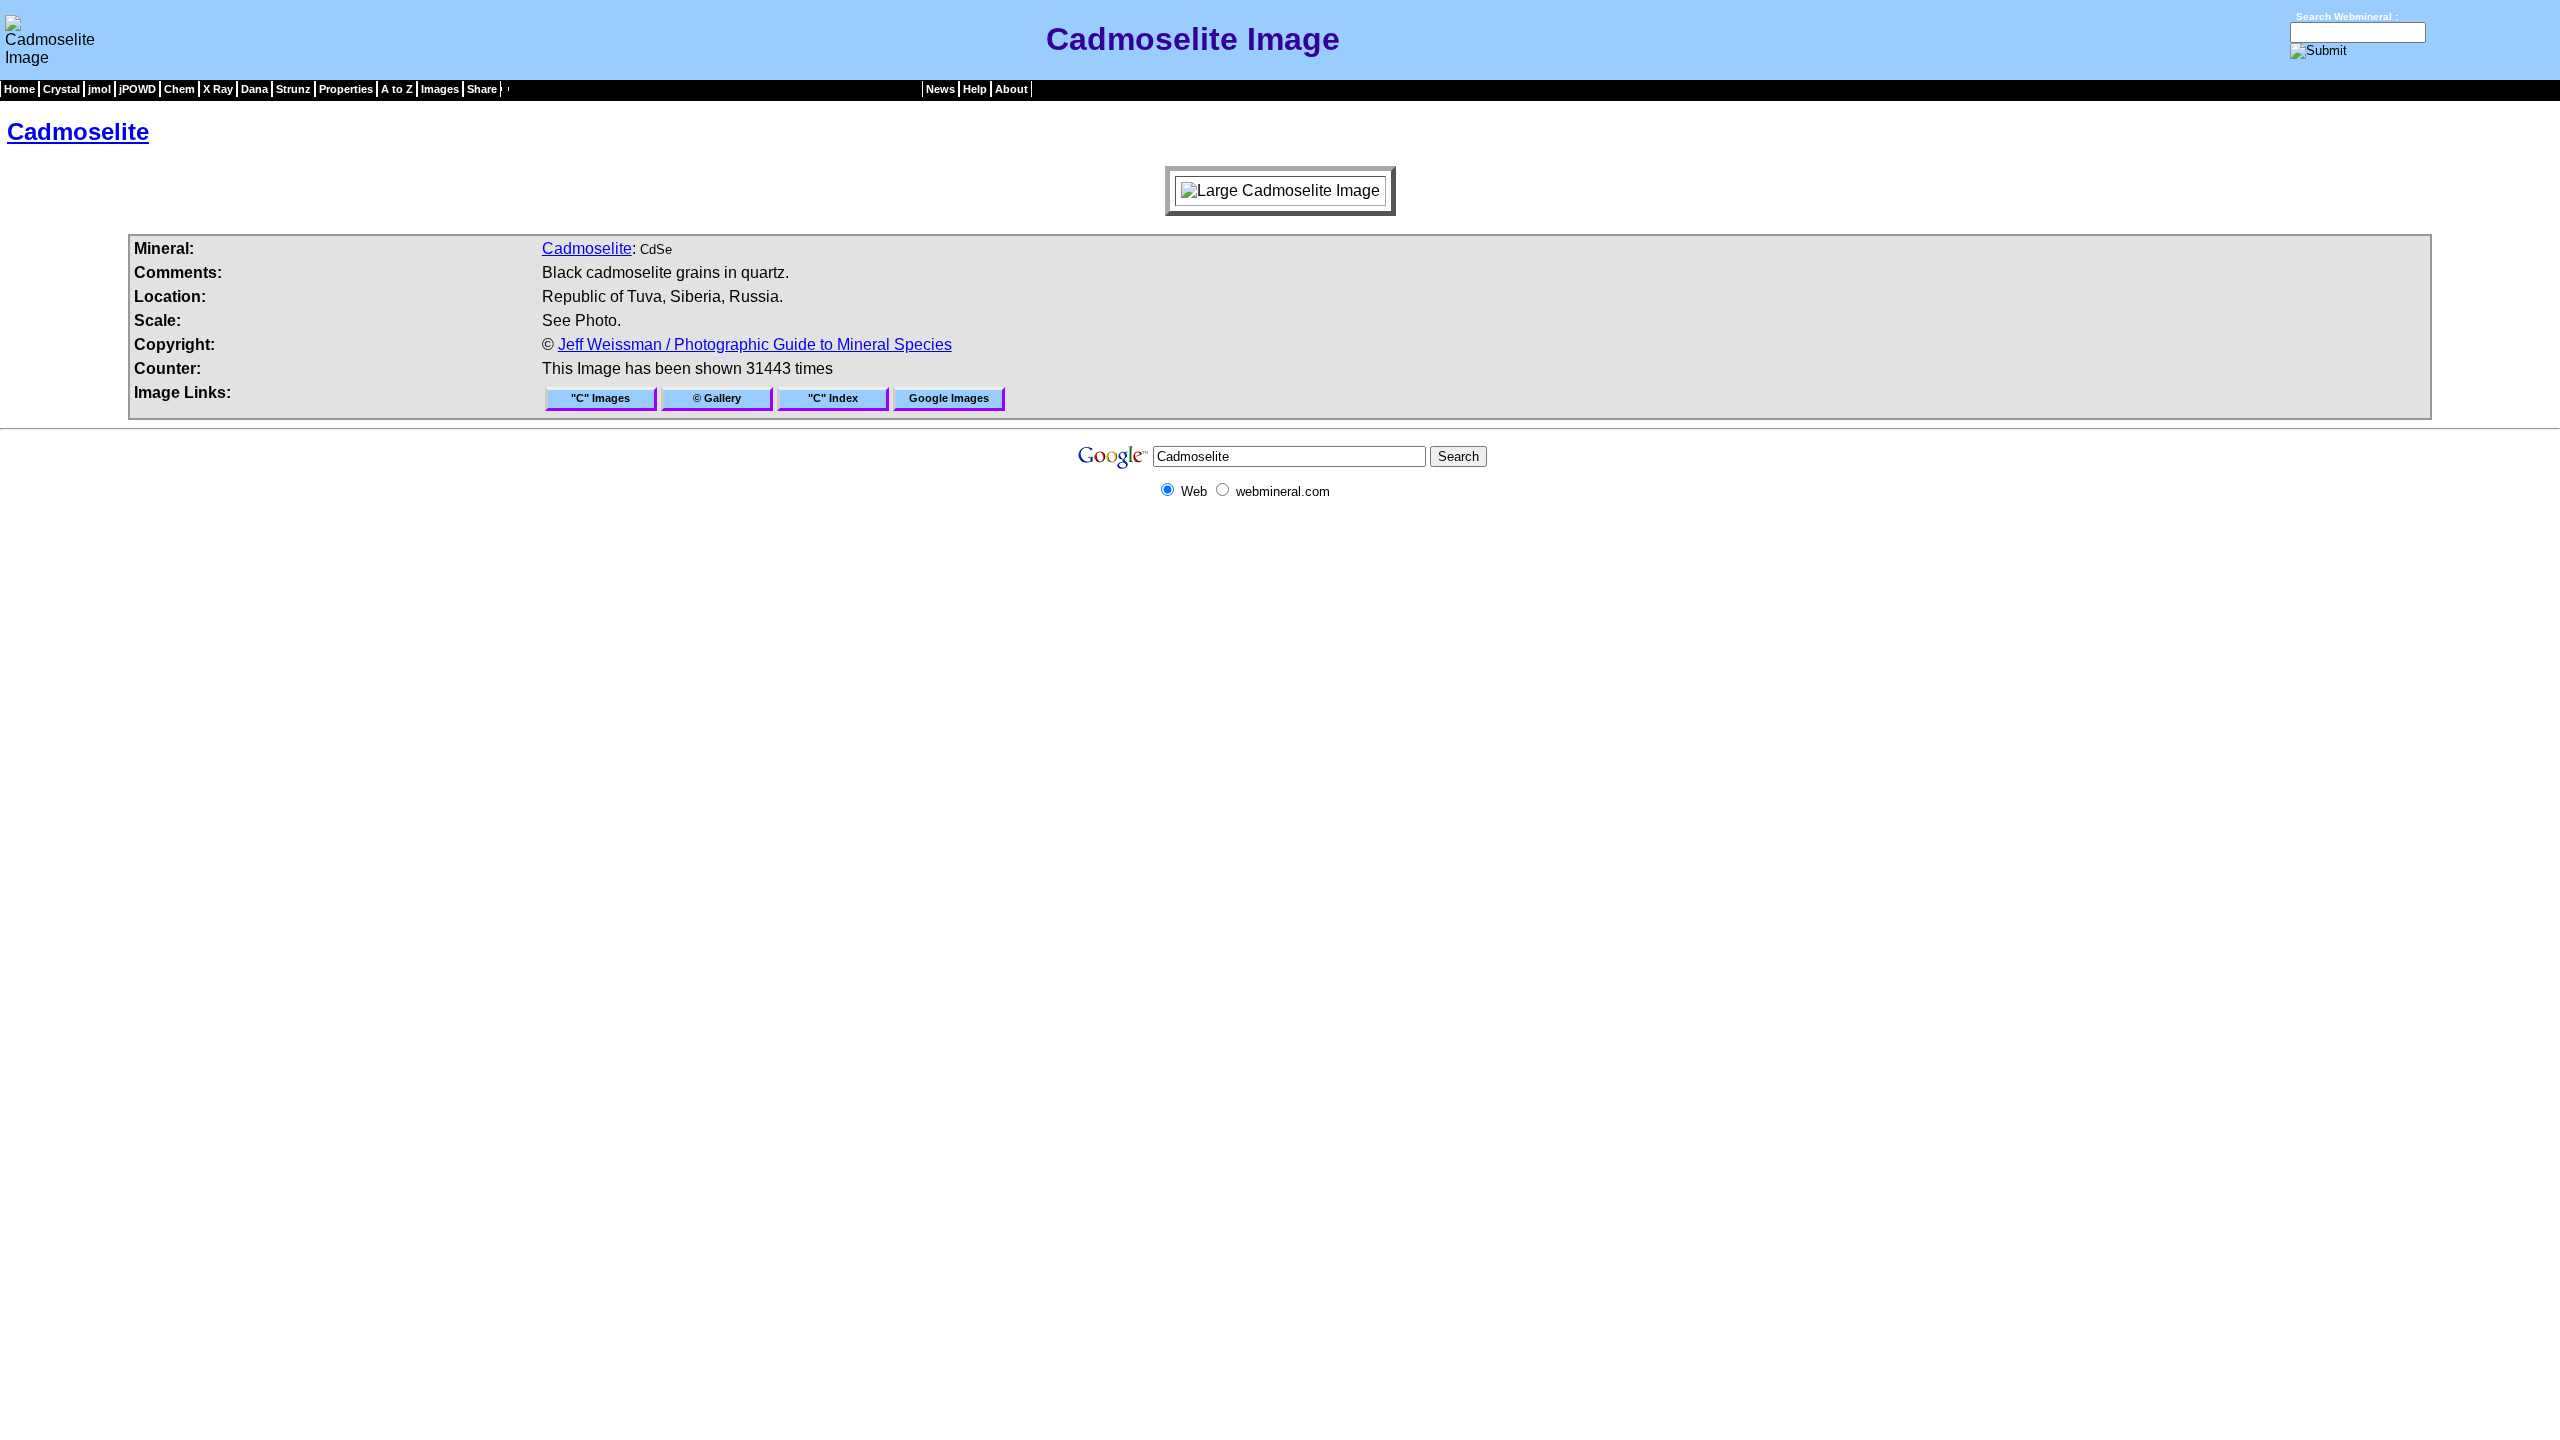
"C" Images (600, 398)
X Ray (218, 89)
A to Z (397, 89)
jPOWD (137, 89)
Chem (179, 89)
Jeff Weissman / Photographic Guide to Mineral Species (755, 344)
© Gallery (717, 398)
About (1011, 89)
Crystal (61, 89)
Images (440, 89)
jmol (99, 89)
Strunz (293, 89)
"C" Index (833, 398)
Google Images (949, 398)
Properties (346, 89)
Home (19, 89)
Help (975, 89)
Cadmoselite (78, 131)
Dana (254, 89)
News (940, 89)
